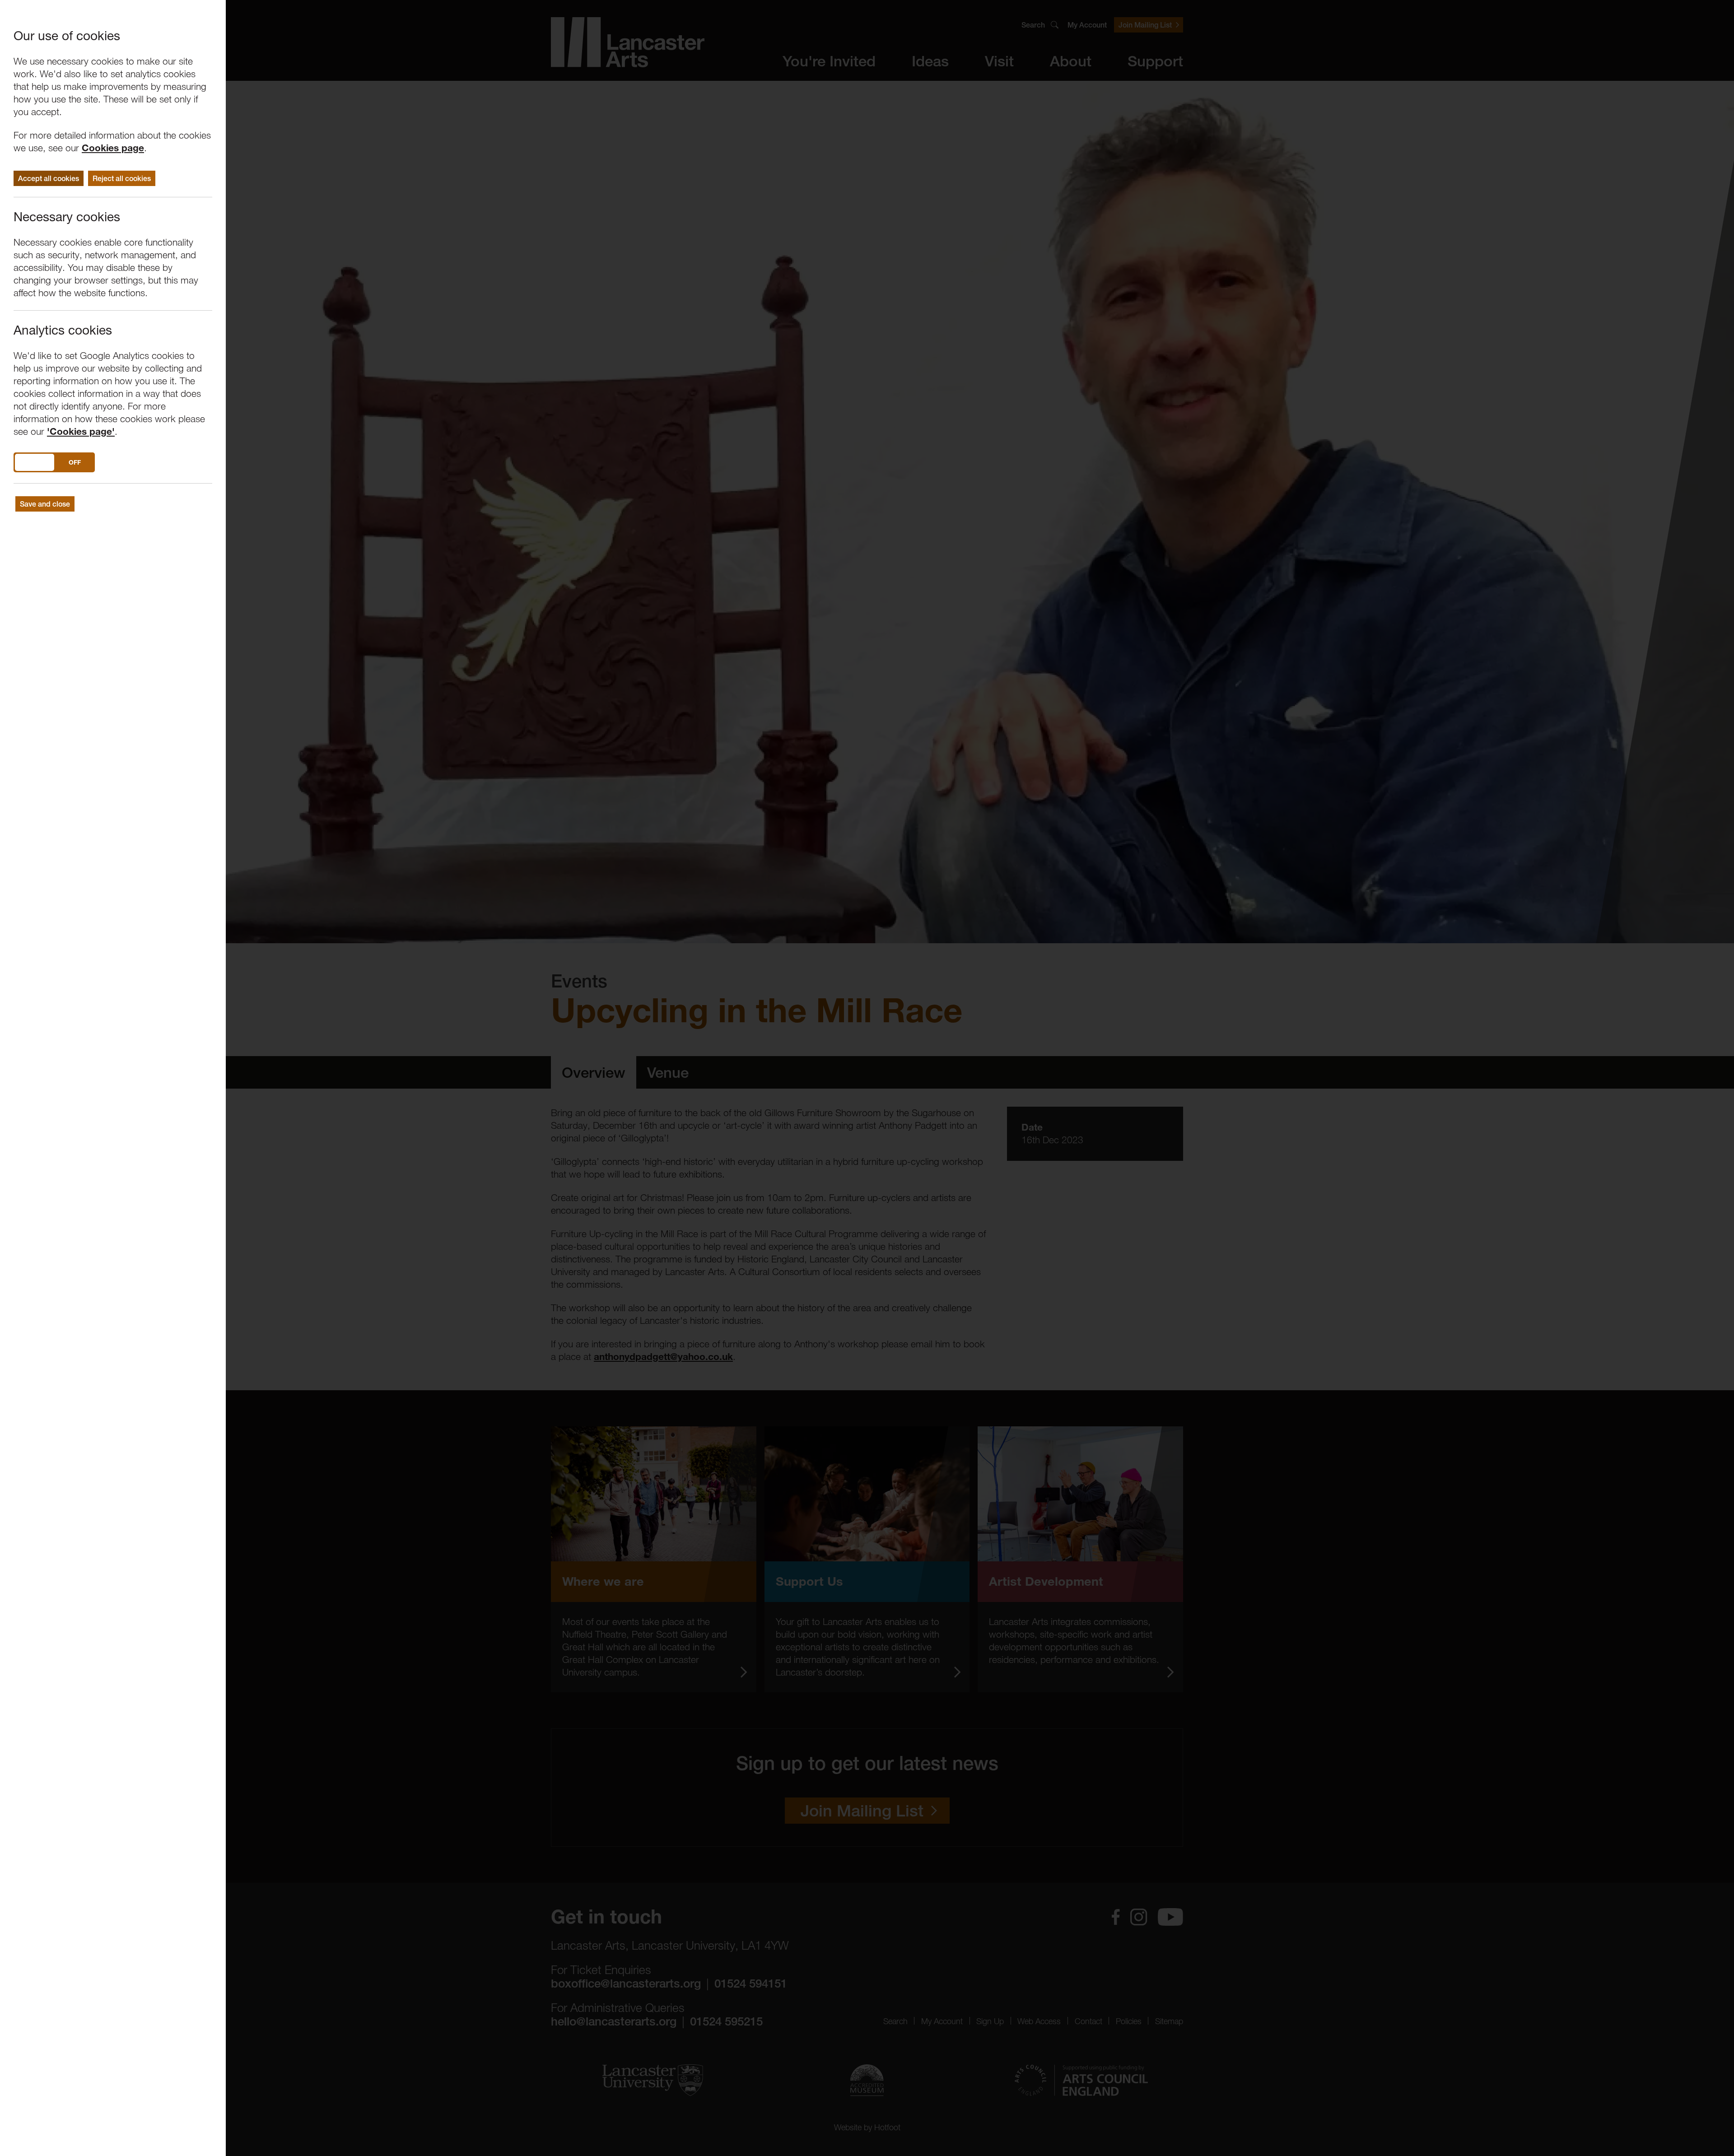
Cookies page (113, 148)
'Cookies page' (81, 431)
